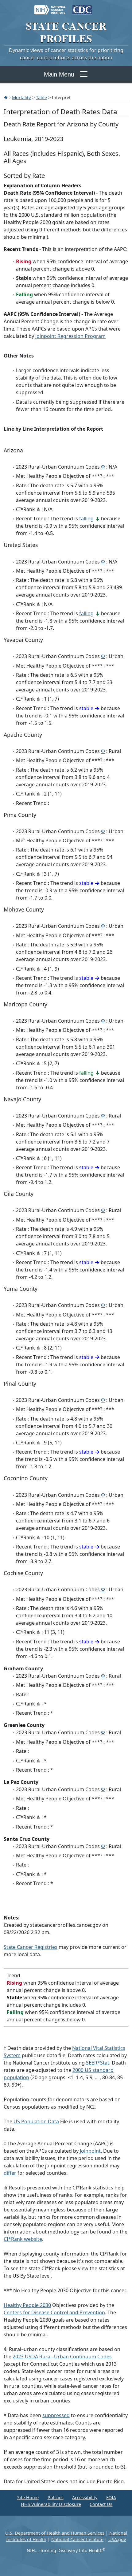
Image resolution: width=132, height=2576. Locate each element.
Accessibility (85, 2497)
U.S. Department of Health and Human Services (55, 2533)
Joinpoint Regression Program (70, 336)
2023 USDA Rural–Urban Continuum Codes (62, 2357)
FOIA (111, 2497)
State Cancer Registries (31, 1947)
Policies (56, 2497)
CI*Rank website (23, 2239)
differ (10, 2173)
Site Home (28, 2497)
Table (41, 97)
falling (86, 519)
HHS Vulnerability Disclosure (51, 2504)
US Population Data (36, 2121)
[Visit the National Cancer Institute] (50, 7)
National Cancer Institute (77, 2539)
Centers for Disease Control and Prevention (54, 2312)
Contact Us (101, 2504)
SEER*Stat (98, 2063)
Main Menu (59, 74)
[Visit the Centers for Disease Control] (82, 7)
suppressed (56, 2415)
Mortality (21, 97)
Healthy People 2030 (27, 2305)
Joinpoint (90, 2151)
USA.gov (117, 2539)
